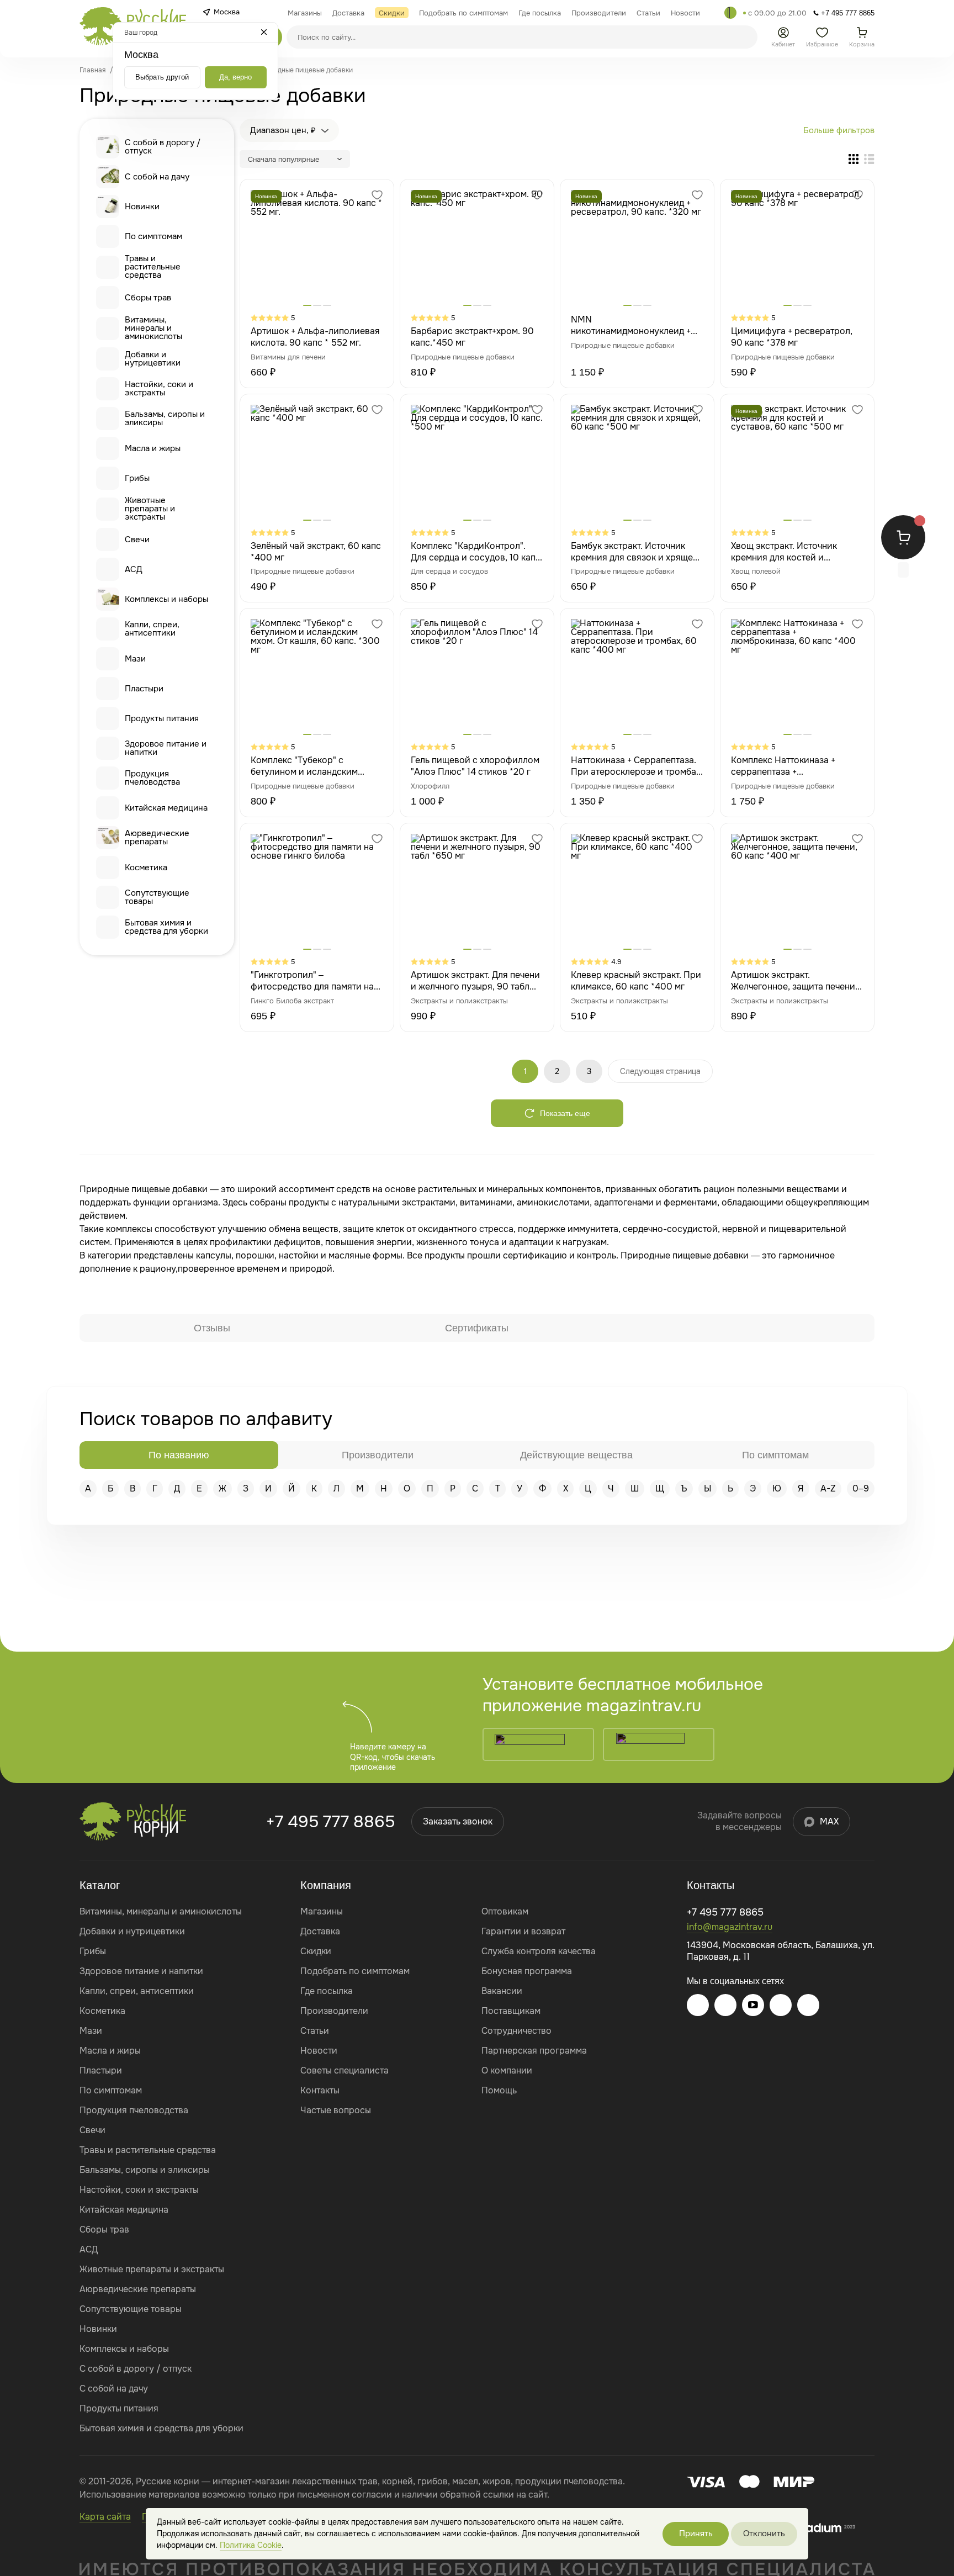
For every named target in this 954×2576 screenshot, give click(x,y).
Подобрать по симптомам (355, 1971)
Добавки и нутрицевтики (153, 359)
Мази (135, 659)
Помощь (499, 2090)
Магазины (322, 1911)
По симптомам (153, 236)
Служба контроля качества (539, 1951)
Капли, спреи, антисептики (152, 629)
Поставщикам (511, 2011)
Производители (334, 2011)
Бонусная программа (527, 1971)
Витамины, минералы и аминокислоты (153, 328)
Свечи (137, 539)
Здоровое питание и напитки (166, 748)
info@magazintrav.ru (730, 1927)
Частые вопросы (336, 2110)
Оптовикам (505, 1911)
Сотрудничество (516, 2031)
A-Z (828, 1488)
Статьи (315, 2031)
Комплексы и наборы (166, 599)
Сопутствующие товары (157, 897)
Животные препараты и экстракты (150, 509)
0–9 (861, 1488)
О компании (507, 2070)
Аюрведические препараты (157, 837)
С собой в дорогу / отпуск (163, 147)
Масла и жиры (153, 448)
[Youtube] (753, 2005)
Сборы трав (148, 298)
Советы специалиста (344, 2070)
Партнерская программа (534, 2051)
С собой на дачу (157, 177)
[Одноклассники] (781, 2005)
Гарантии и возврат (523, 1931)
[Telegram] (730, 13)
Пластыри (144, 689)
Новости (319, 2051)
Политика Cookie (251, 2545)
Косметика (146, 868)
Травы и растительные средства (153, 267)
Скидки (316, 1951)
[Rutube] (808, 2005)
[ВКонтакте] (725, 2005)
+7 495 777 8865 (330, 1822)
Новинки (142, 207)
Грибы (137, 478)
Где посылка (327, 1991)
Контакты (320, 2090)
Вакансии (502, 1991)
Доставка (320, 1931)
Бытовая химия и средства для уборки (166, 927)
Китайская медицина (166, 808)
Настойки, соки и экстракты (159, 388)
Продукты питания (162, 718)
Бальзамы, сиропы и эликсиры (165, 418)
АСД (134, 569)
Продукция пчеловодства (152, 778)
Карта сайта (105, 2517)
